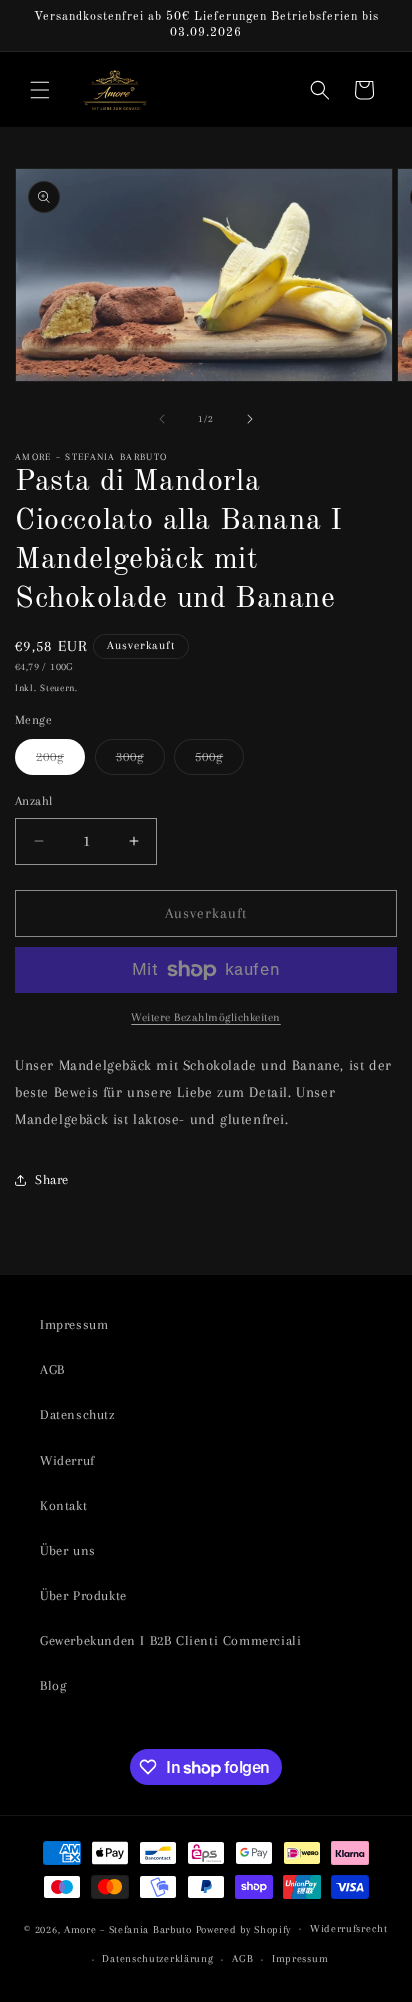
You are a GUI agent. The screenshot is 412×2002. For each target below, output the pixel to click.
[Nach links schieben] (162, 419)
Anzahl (33, 801)
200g (60, 761)
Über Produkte (83, 1595)
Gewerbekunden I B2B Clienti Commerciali (170, 1640)
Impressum (74, 1324)
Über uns (68, 1550)
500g (219, 761)
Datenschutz (78, 1414)
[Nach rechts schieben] (250, 419)
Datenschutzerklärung (157, 1958)
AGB (52, 1369)
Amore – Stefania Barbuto (128, 1928)
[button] (40, 90)
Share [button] (52, 1179)
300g (140, 761)
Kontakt (63, 1505)
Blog (53, 1685)
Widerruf (67, 1460)
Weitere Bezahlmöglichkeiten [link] (206, 1017)
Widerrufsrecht (349, 1928)
